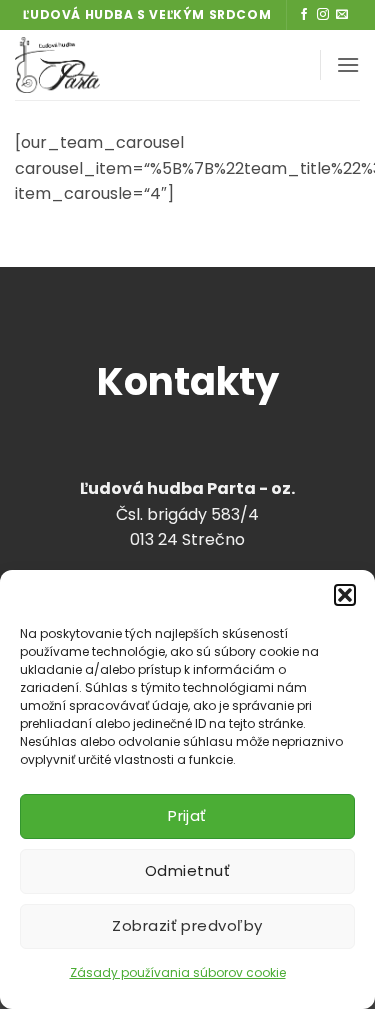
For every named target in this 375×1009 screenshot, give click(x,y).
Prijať (187, 815)
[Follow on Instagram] (323, 15)
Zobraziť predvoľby (187, 925)
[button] (345, 595)
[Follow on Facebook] (304, 15)
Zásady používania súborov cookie (178, 972)
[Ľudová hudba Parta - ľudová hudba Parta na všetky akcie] (123, 65)
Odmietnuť (187, 870)
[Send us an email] (342, 15)
